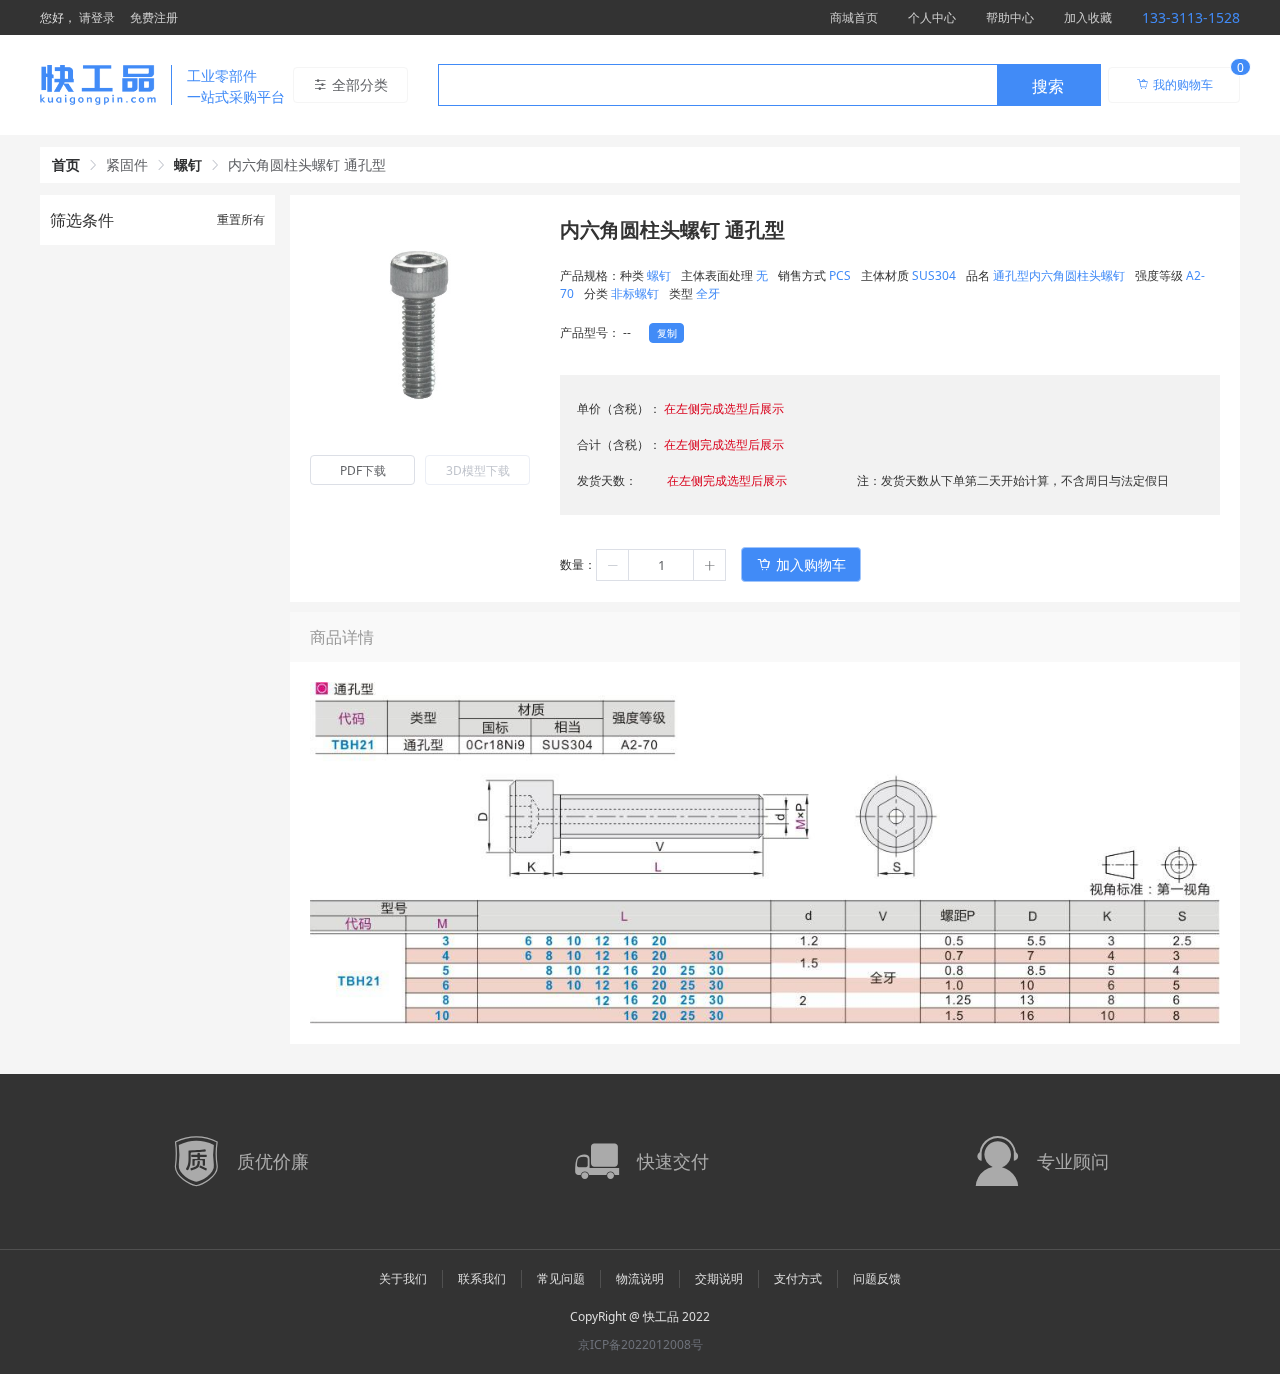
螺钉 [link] (188, 164)
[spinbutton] (661, 565)
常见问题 (561, 1278)
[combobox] (769, 85)
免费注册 (154, 17)
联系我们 (482, 1278)
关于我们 (403, 1278)
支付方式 (798, 1278)
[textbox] (718, 86)
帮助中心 (1010, 17)
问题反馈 (877, 1278)
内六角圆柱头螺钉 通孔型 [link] (307, 164)
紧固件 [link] (127, 164)
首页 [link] (66, 164)
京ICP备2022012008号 (640, 1344)
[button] (613, 565)
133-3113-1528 (1191, 17)
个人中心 (932, 17)
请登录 (97, 17)
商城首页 (854, 17)
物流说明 (640, 1278)
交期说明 (719, 1278)
